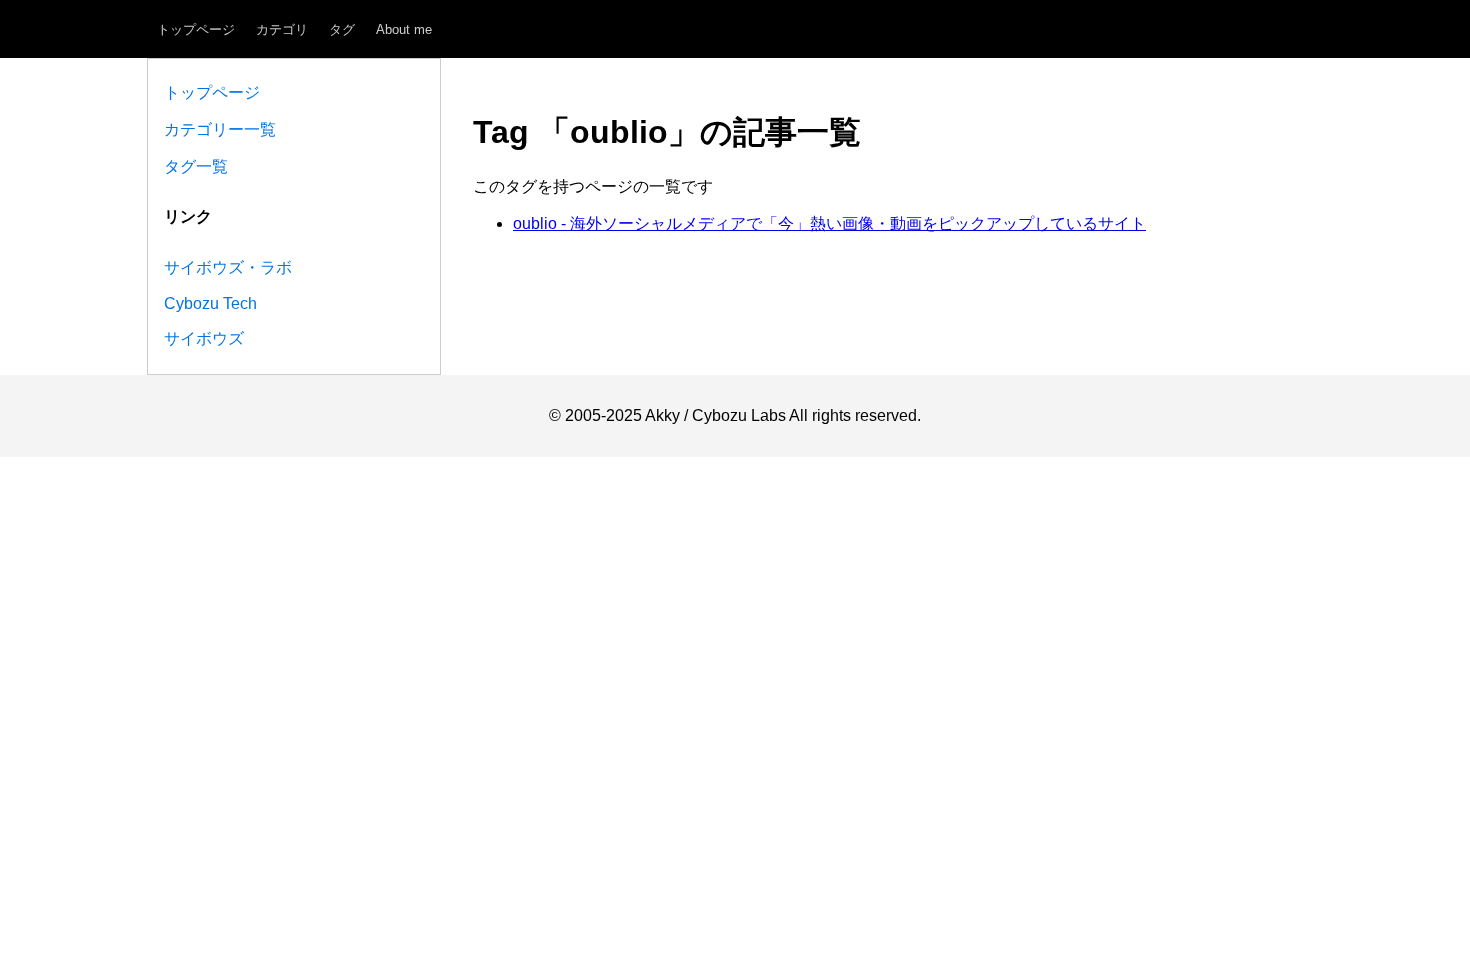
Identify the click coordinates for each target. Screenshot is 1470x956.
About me (404, 29)
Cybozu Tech (210, 303)
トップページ (196, 29)
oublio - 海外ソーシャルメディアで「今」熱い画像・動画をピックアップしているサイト (829, 223)
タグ (342, 29)
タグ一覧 (196, 166)
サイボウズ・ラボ (228, 267)
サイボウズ (204, 338)
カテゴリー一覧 (220, 129)
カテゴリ (282, 29)
